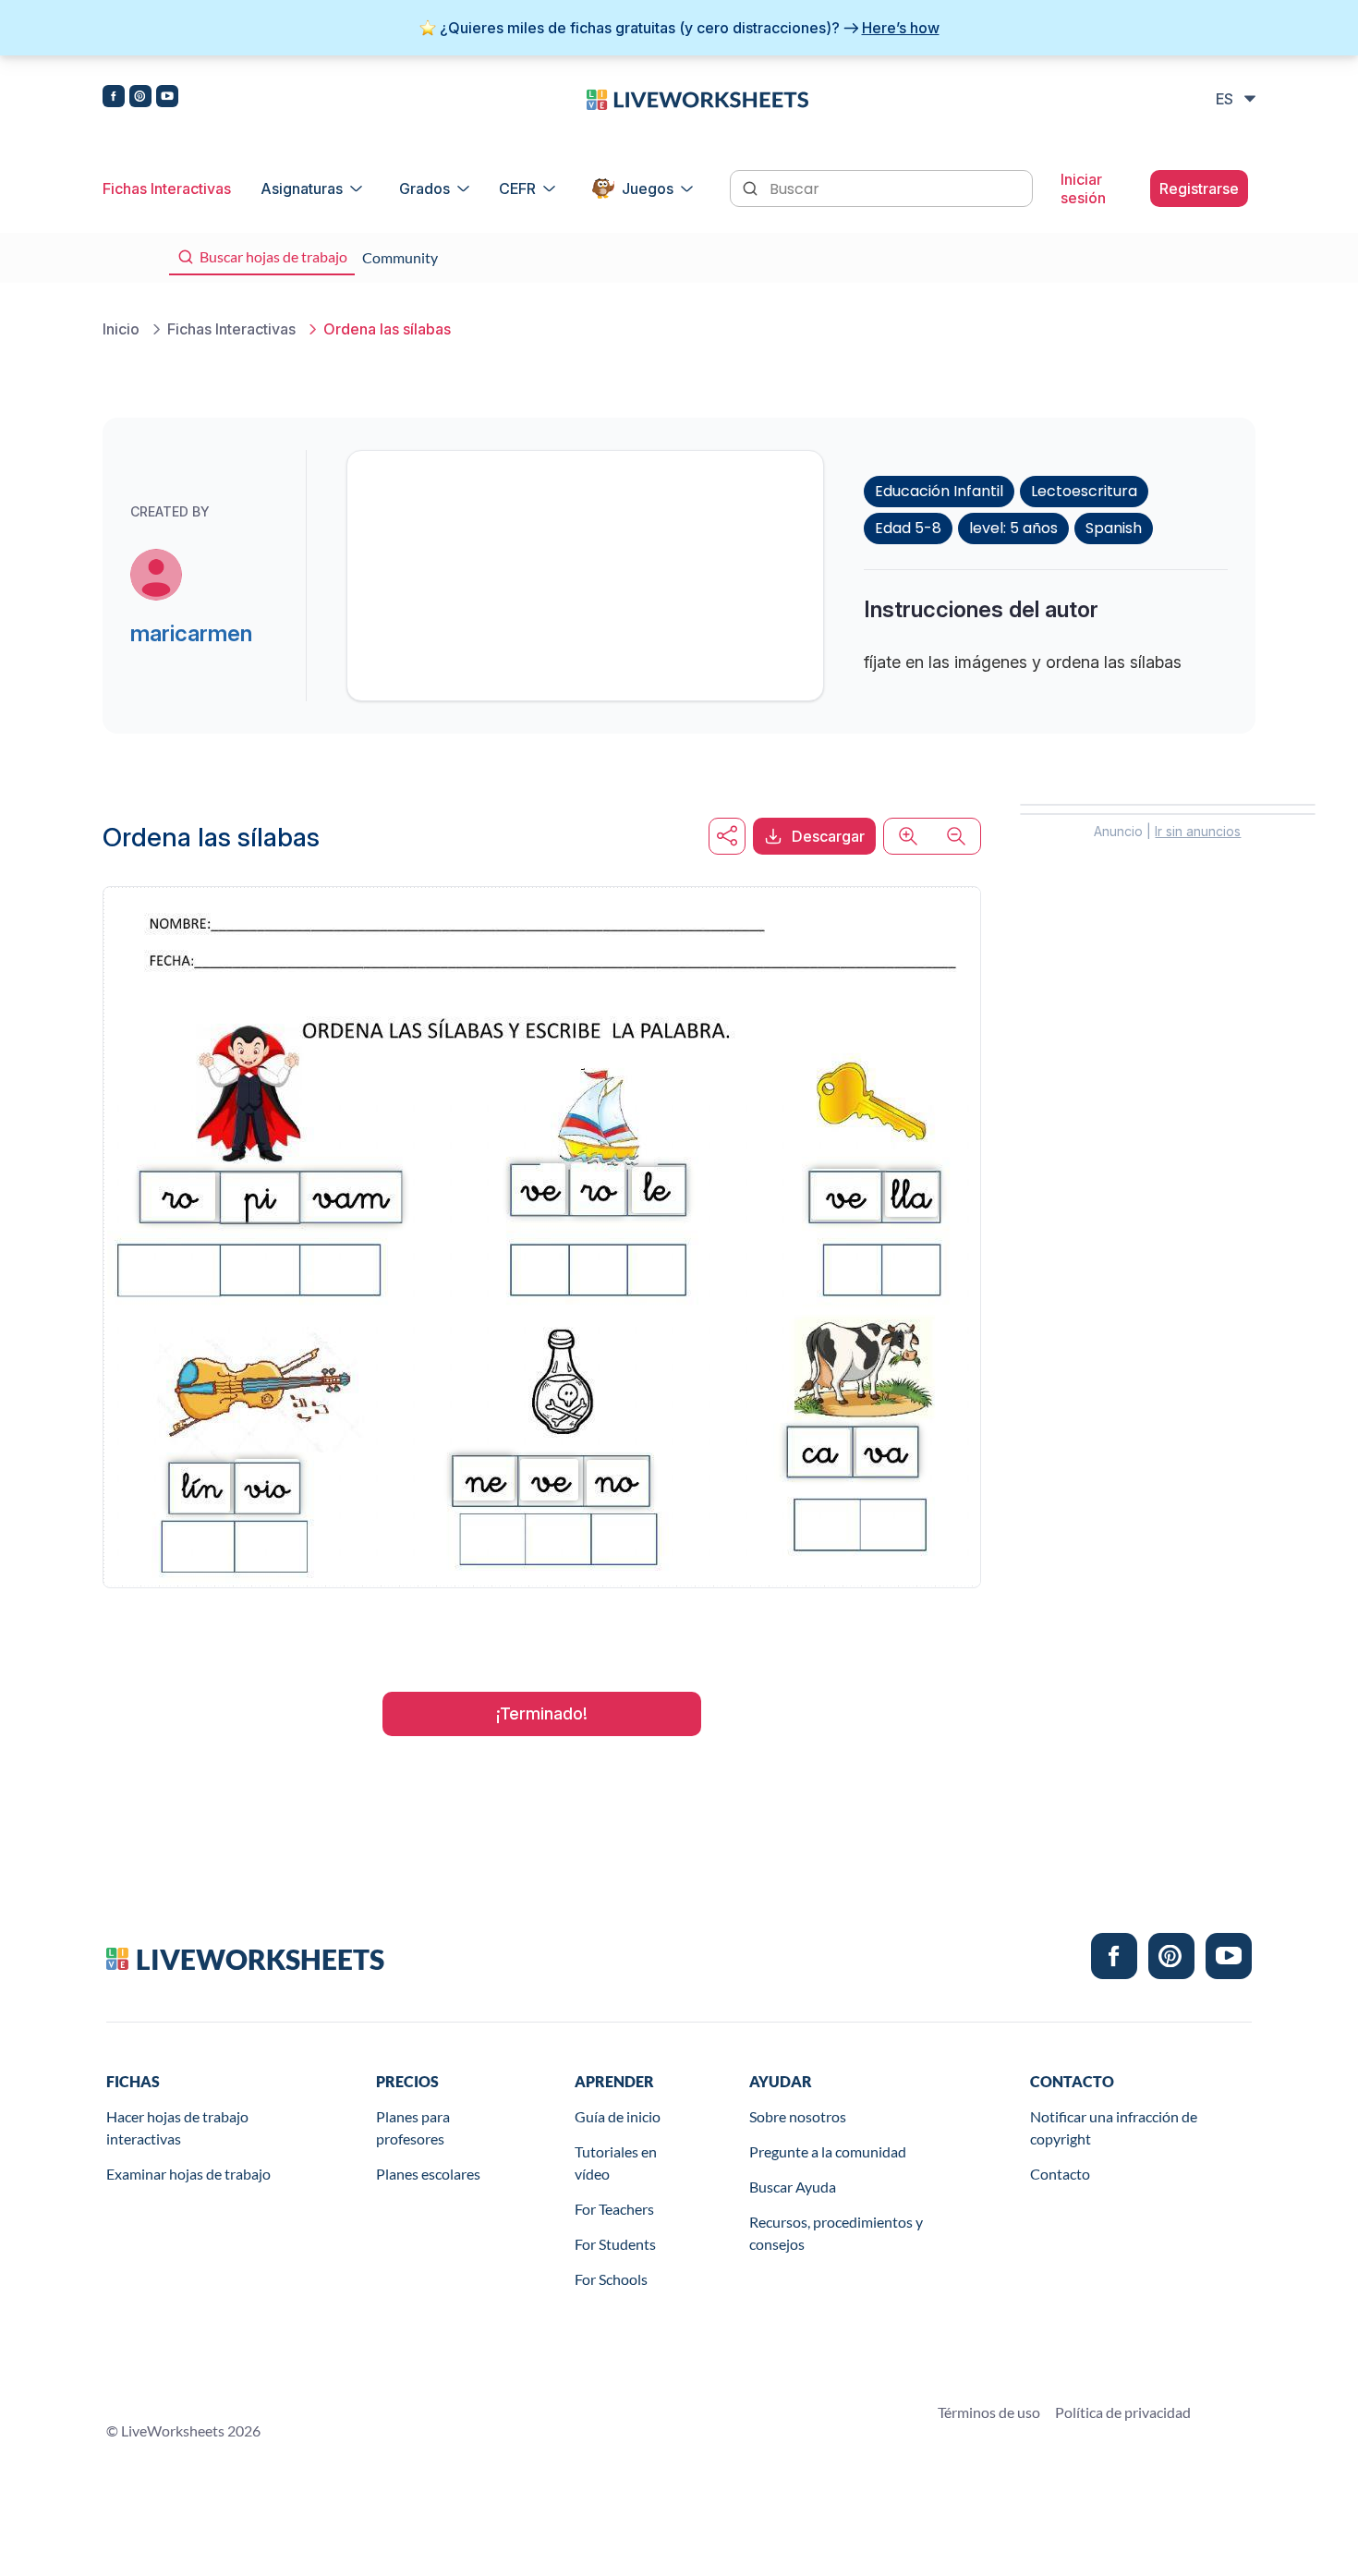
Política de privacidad (1123, 2412)
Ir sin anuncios (1198, 831)
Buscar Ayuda (793, 2187)
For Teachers (614, 2209)
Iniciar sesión (1083, 188)
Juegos (648, 188)
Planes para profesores (413, 2127)
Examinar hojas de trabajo (188, 2174)
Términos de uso (989, 2412)
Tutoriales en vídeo (616, 2163)
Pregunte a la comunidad (828, 2151)
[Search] (752, 187)
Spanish (1114, 528)
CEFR (517, 188)
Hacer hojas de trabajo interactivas (177, 2127)
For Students (615, 2244)
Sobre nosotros (798, 2116)
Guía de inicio (618, 2116)
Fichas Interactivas (167, 188)
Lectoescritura (1084, 491)
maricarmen (191, 633)
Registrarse (1199, 188)
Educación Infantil (939, 491)
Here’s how (901, 28)
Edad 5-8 (908, 528)
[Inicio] (697, 98)
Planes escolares (428, 2174)
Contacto (1060, 2174)
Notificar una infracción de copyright (1114, 2127)
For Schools (611, 2279)
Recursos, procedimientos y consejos (836, 2233)
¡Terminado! (542, 1713)
